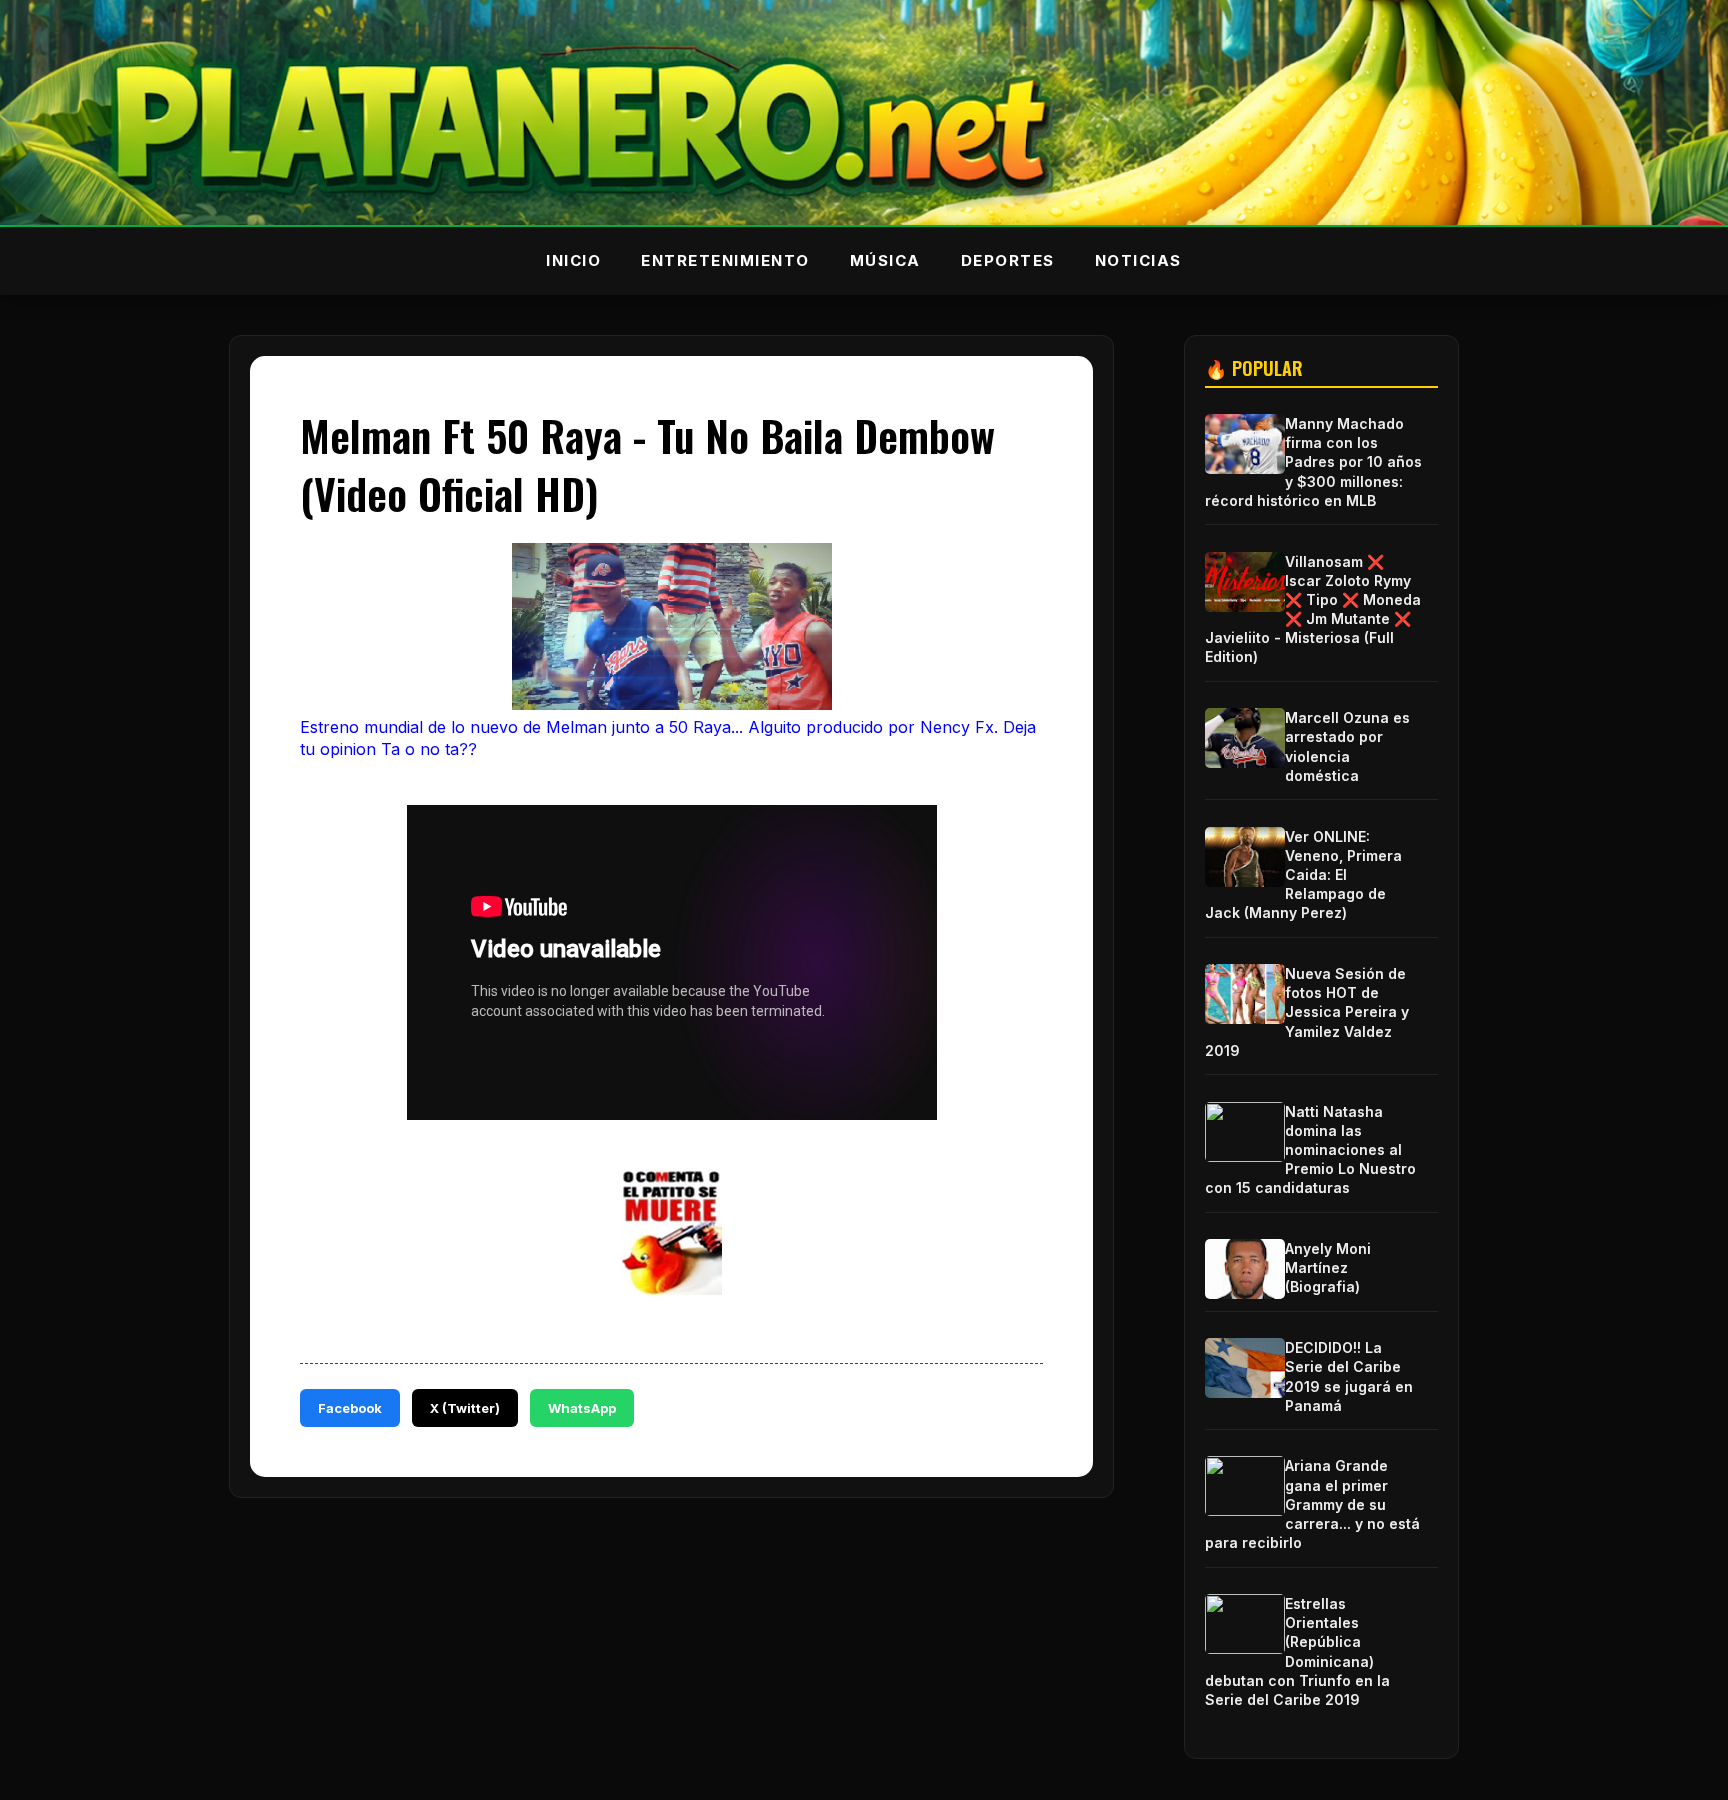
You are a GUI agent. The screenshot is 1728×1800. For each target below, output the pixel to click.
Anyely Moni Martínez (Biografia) (1328, 1267)
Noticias (1138, 260)
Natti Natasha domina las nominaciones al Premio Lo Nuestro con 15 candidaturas (1310, 1150)
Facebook (350, 1408)
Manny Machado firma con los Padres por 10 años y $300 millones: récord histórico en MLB (1313, 462)
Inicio (573, 260)
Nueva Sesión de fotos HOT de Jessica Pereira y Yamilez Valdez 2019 (1307, 1012)
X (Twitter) (465, 1408)
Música (885, 260)
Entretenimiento (725, 260)
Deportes (1008, 260)
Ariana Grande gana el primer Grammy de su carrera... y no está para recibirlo (1312, 1504)
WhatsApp (582, 1408)
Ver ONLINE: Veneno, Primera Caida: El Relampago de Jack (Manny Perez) (1303, 875)
